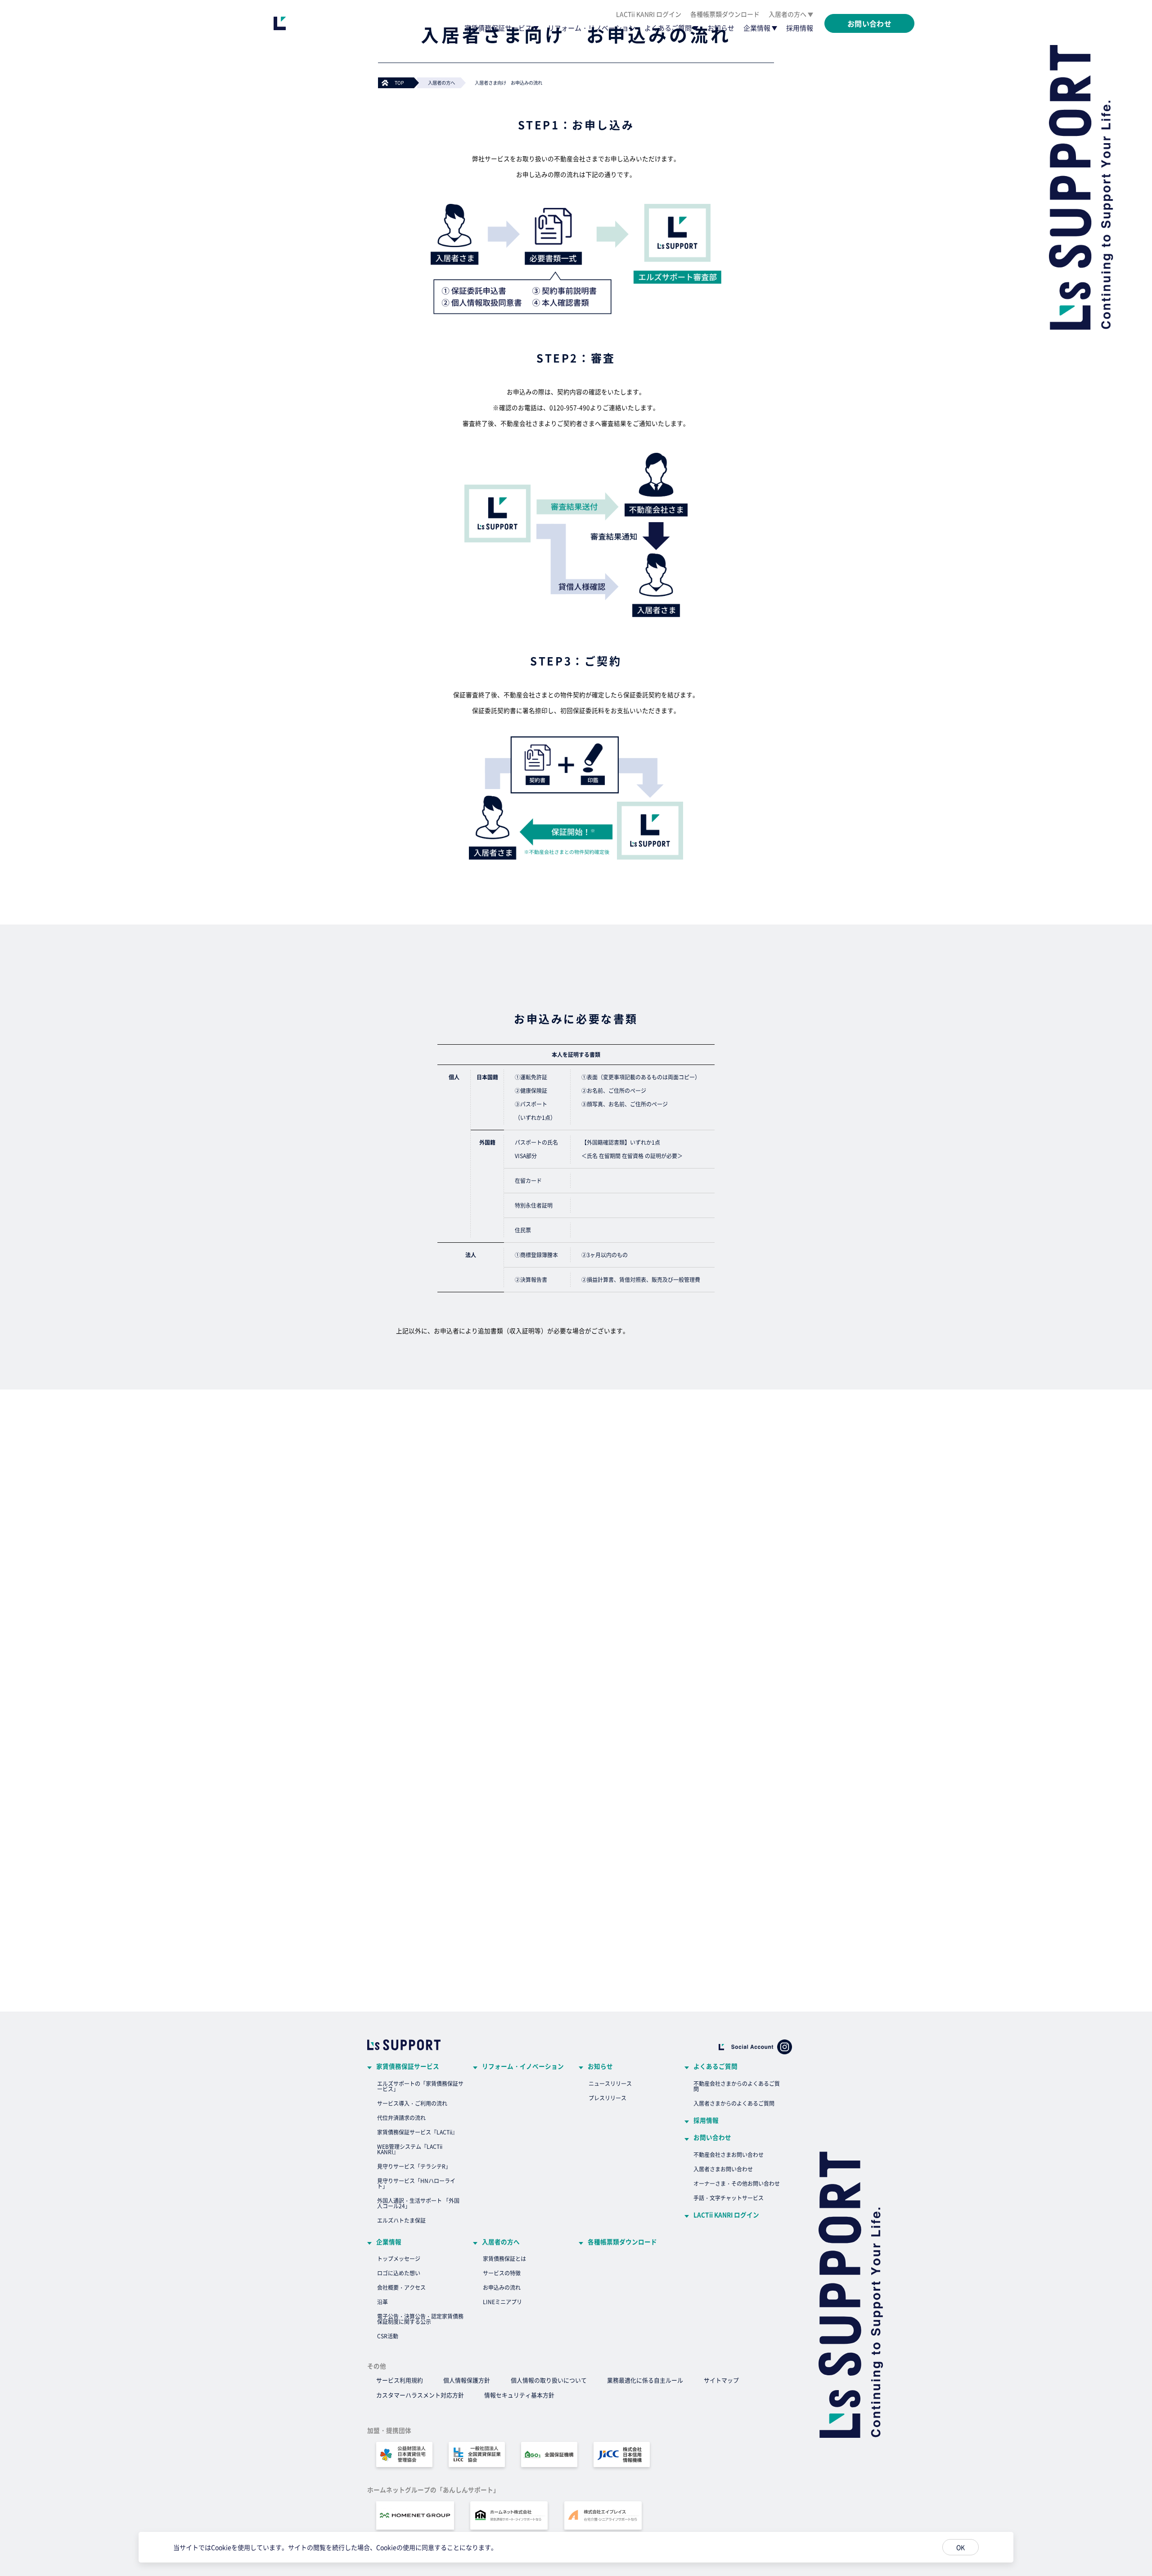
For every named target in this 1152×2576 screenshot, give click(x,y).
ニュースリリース (610, 2083)
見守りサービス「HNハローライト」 (416, 2183)
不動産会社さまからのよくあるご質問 (737, 2086)
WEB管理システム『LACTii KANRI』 (410, 2149)
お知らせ (721, 28)
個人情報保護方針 (467, 2380)
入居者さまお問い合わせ (723, 2169)
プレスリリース (607, 2098)
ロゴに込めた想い (399, 2273)
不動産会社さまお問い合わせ (729, 2154)
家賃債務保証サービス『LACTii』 (417, 2132)
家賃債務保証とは (504, 2258)
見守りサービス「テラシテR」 (414, 2166)
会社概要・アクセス (401, 2287)
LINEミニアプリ (502, 2302)
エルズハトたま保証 (401, 2220)
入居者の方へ (787, 14)
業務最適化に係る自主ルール (645, 2380)
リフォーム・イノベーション (523, 2066)
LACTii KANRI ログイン (649, 14)
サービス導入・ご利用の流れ (412, 2103)
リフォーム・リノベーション (592, 28)
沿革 (382, 2302)
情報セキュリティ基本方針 (519, 2395)
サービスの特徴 (502, 2273)
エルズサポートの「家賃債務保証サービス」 (420, 2086)
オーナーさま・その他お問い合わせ (737, 2183)
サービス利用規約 (400, 2380)
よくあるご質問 (668, 28)
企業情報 (757, 28)
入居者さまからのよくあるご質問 (734, 2103)
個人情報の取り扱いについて (549, 2380)
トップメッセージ (399, 2258)
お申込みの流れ (502, 2287)
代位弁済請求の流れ (401, 2118)
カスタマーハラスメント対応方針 (420, 2395)
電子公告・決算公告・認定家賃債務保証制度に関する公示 (420, 2319)
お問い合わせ (712, 2138)
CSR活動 (388, 2336)
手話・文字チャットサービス (729, 2198)
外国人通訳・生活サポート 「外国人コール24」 (418, 2203)
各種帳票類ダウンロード (725, 14)
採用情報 (800, 28)
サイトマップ (721, 2380)
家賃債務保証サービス (498, 28)
